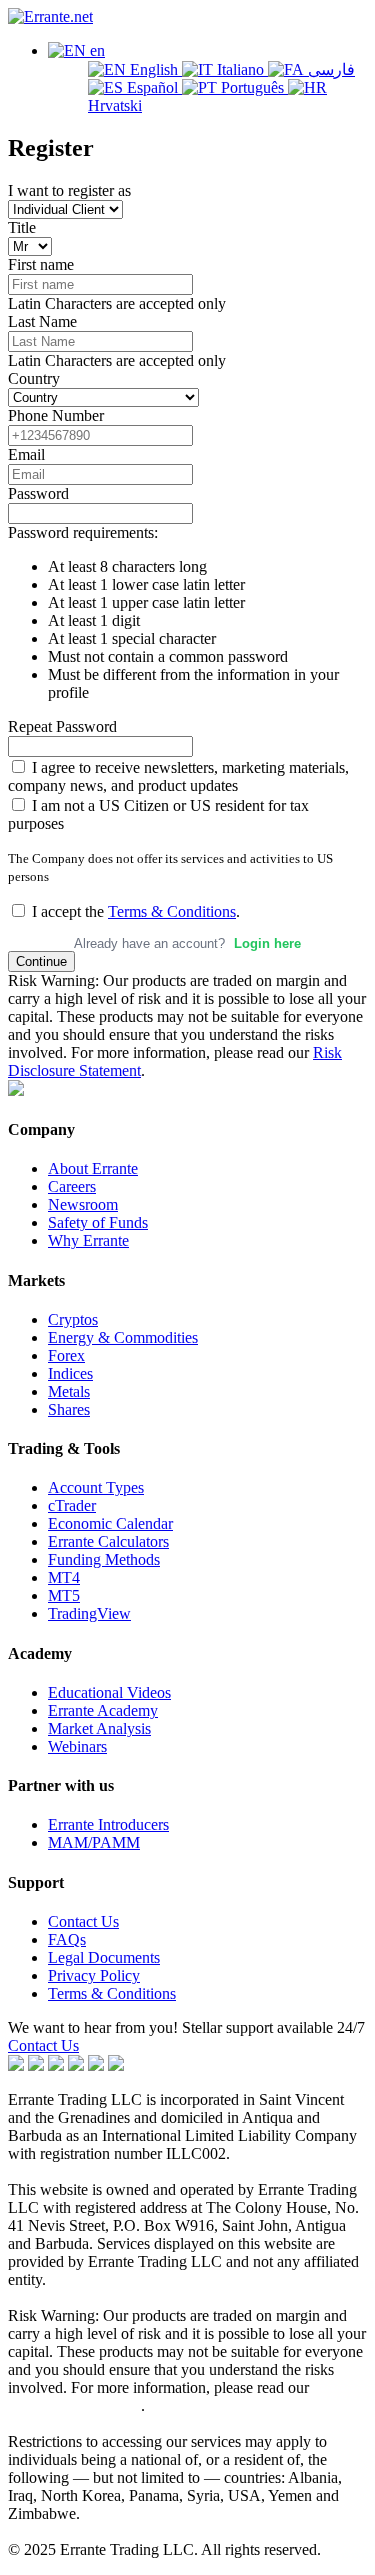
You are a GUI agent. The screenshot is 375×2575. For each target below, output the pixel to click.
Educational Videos (109, 1692)
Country (34, 378)
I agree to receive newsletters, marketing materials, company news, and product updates (178, 776)
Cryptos (73, 1319)
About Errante (93, 1168)
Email (26, 454)
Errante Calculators (108, 1541)
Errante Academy (103, 1710)
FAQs (67, 1939)
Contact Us (83, 1921)
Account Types (96, 1487)
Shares (69, 1409)
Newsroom (83, 1204)
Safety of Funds (98, 1222)
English (154, 69)
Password (38, 493)
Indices (70, 1373)
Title (22, 227)
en (95, 50)
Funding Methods (104, 1559)
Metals (69, 1391)
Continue (41, 961)
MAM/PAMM (94, 1842)
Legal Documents (104, 1957)
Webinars (77, 1746)
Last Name (42, 321)
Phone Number (56, 415)
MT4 (64, 1577)
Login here (267, 943)
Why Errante (88, 1240)
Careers (72, 1186)
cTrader (72, 1505)
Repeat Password (62, 726)
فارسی (329, 69)
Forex (66, 1355)
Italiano (240, 69)
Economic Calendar (110, 1523)
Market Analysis (99, 1728)
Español (152, 87)
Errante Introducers (108, 1824)
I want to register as (69, 190)
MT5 (64, 1595)
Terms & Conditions (172, 911)
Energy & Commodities (123, 1337)
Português (252, 87)
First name (41, 264)
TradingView (89, 1613)
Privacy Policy (94, 1975)
